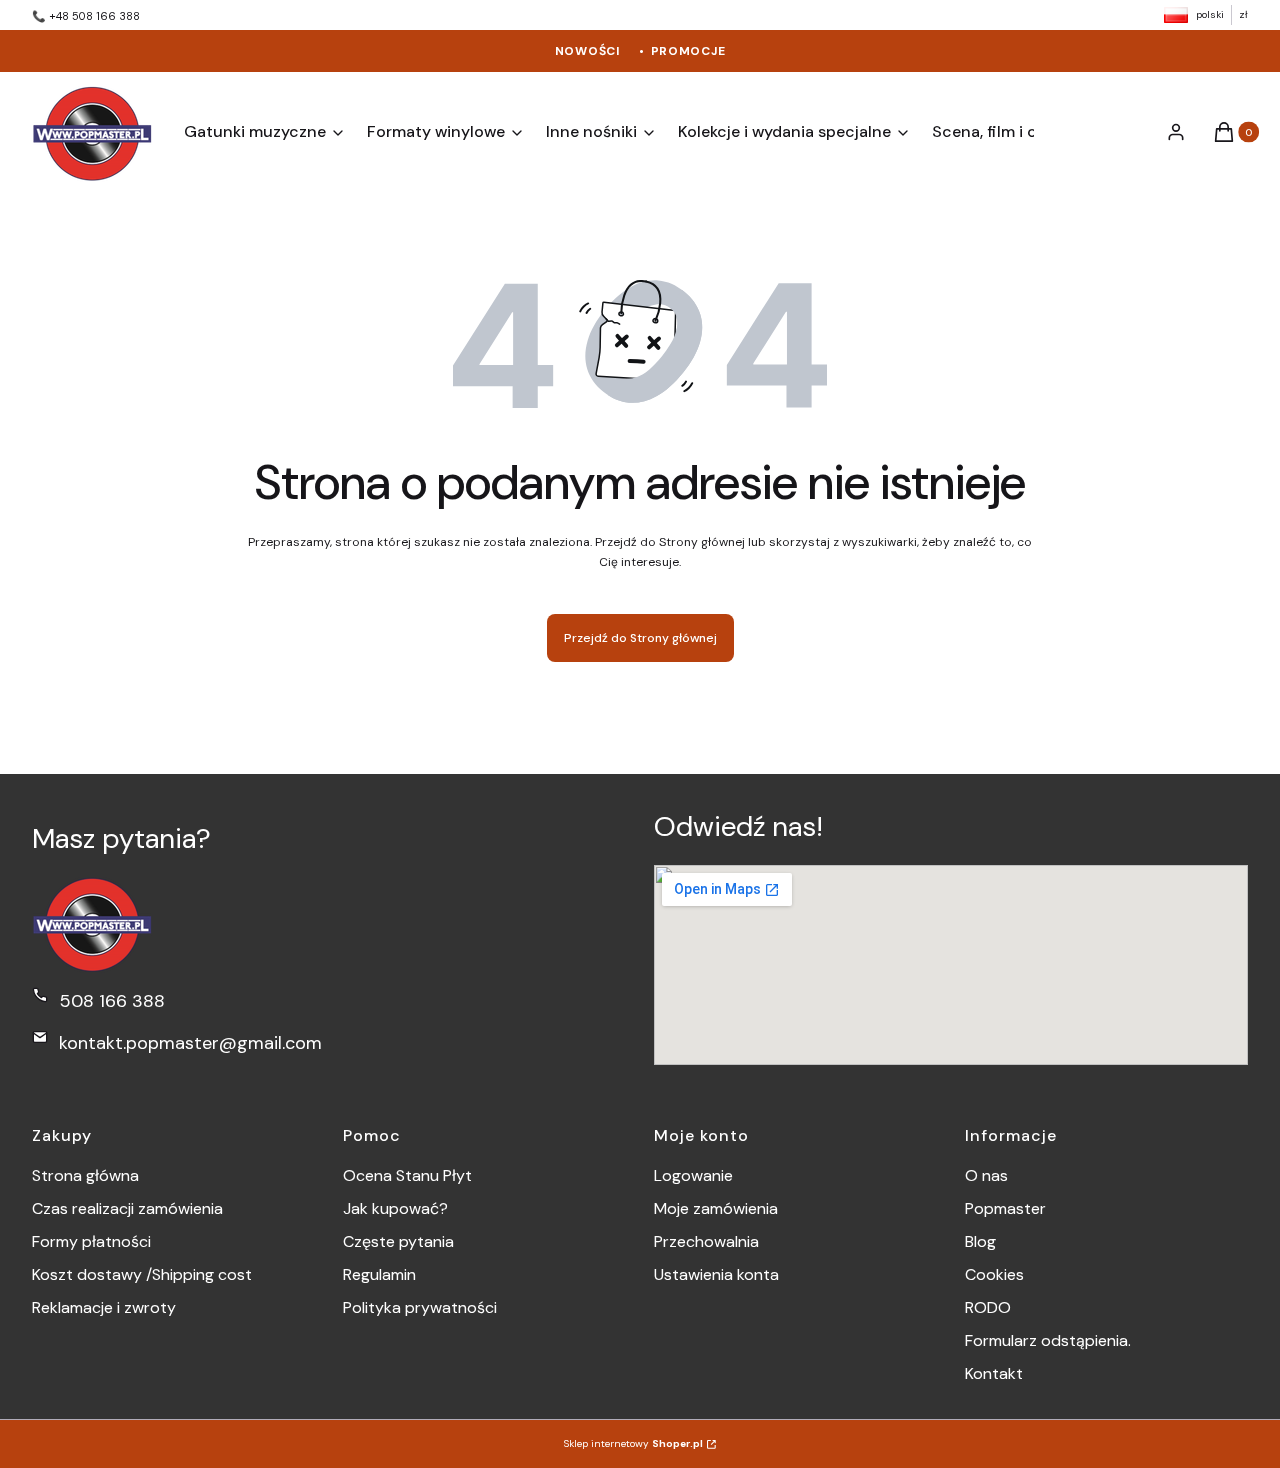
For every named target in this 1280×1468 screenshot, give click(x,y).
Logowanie (693, 1175)
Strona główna (85, 1175)
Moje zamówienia (716, 1208)
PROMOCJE (688, 51)
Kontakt (994, 1373)
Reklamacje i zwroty (104, 1307)
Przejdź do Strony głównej (640, 638)
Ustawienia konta (716, 1274)
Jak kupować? (395, 1208)
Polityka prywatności (420, 1307)
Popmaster (1005, 1208)
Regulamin (379, 1274)
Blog (980, 1241)
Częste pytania (398, 1241)
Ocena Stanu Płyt (407, 1175)
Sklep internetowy (633, 1443)
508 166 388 (112, 1001)
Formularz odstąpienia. (1048, 1340)
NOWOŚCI (588, 51)
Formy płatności (91, 1241)
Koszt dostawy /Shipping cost (142, 1274)
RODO (988, 1307)
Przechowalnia (706, 1241)
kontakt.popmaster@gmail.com (190, 1043)
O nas (986, 1175)
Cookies (994, 1274)
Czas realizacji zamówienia (127, 1208)
